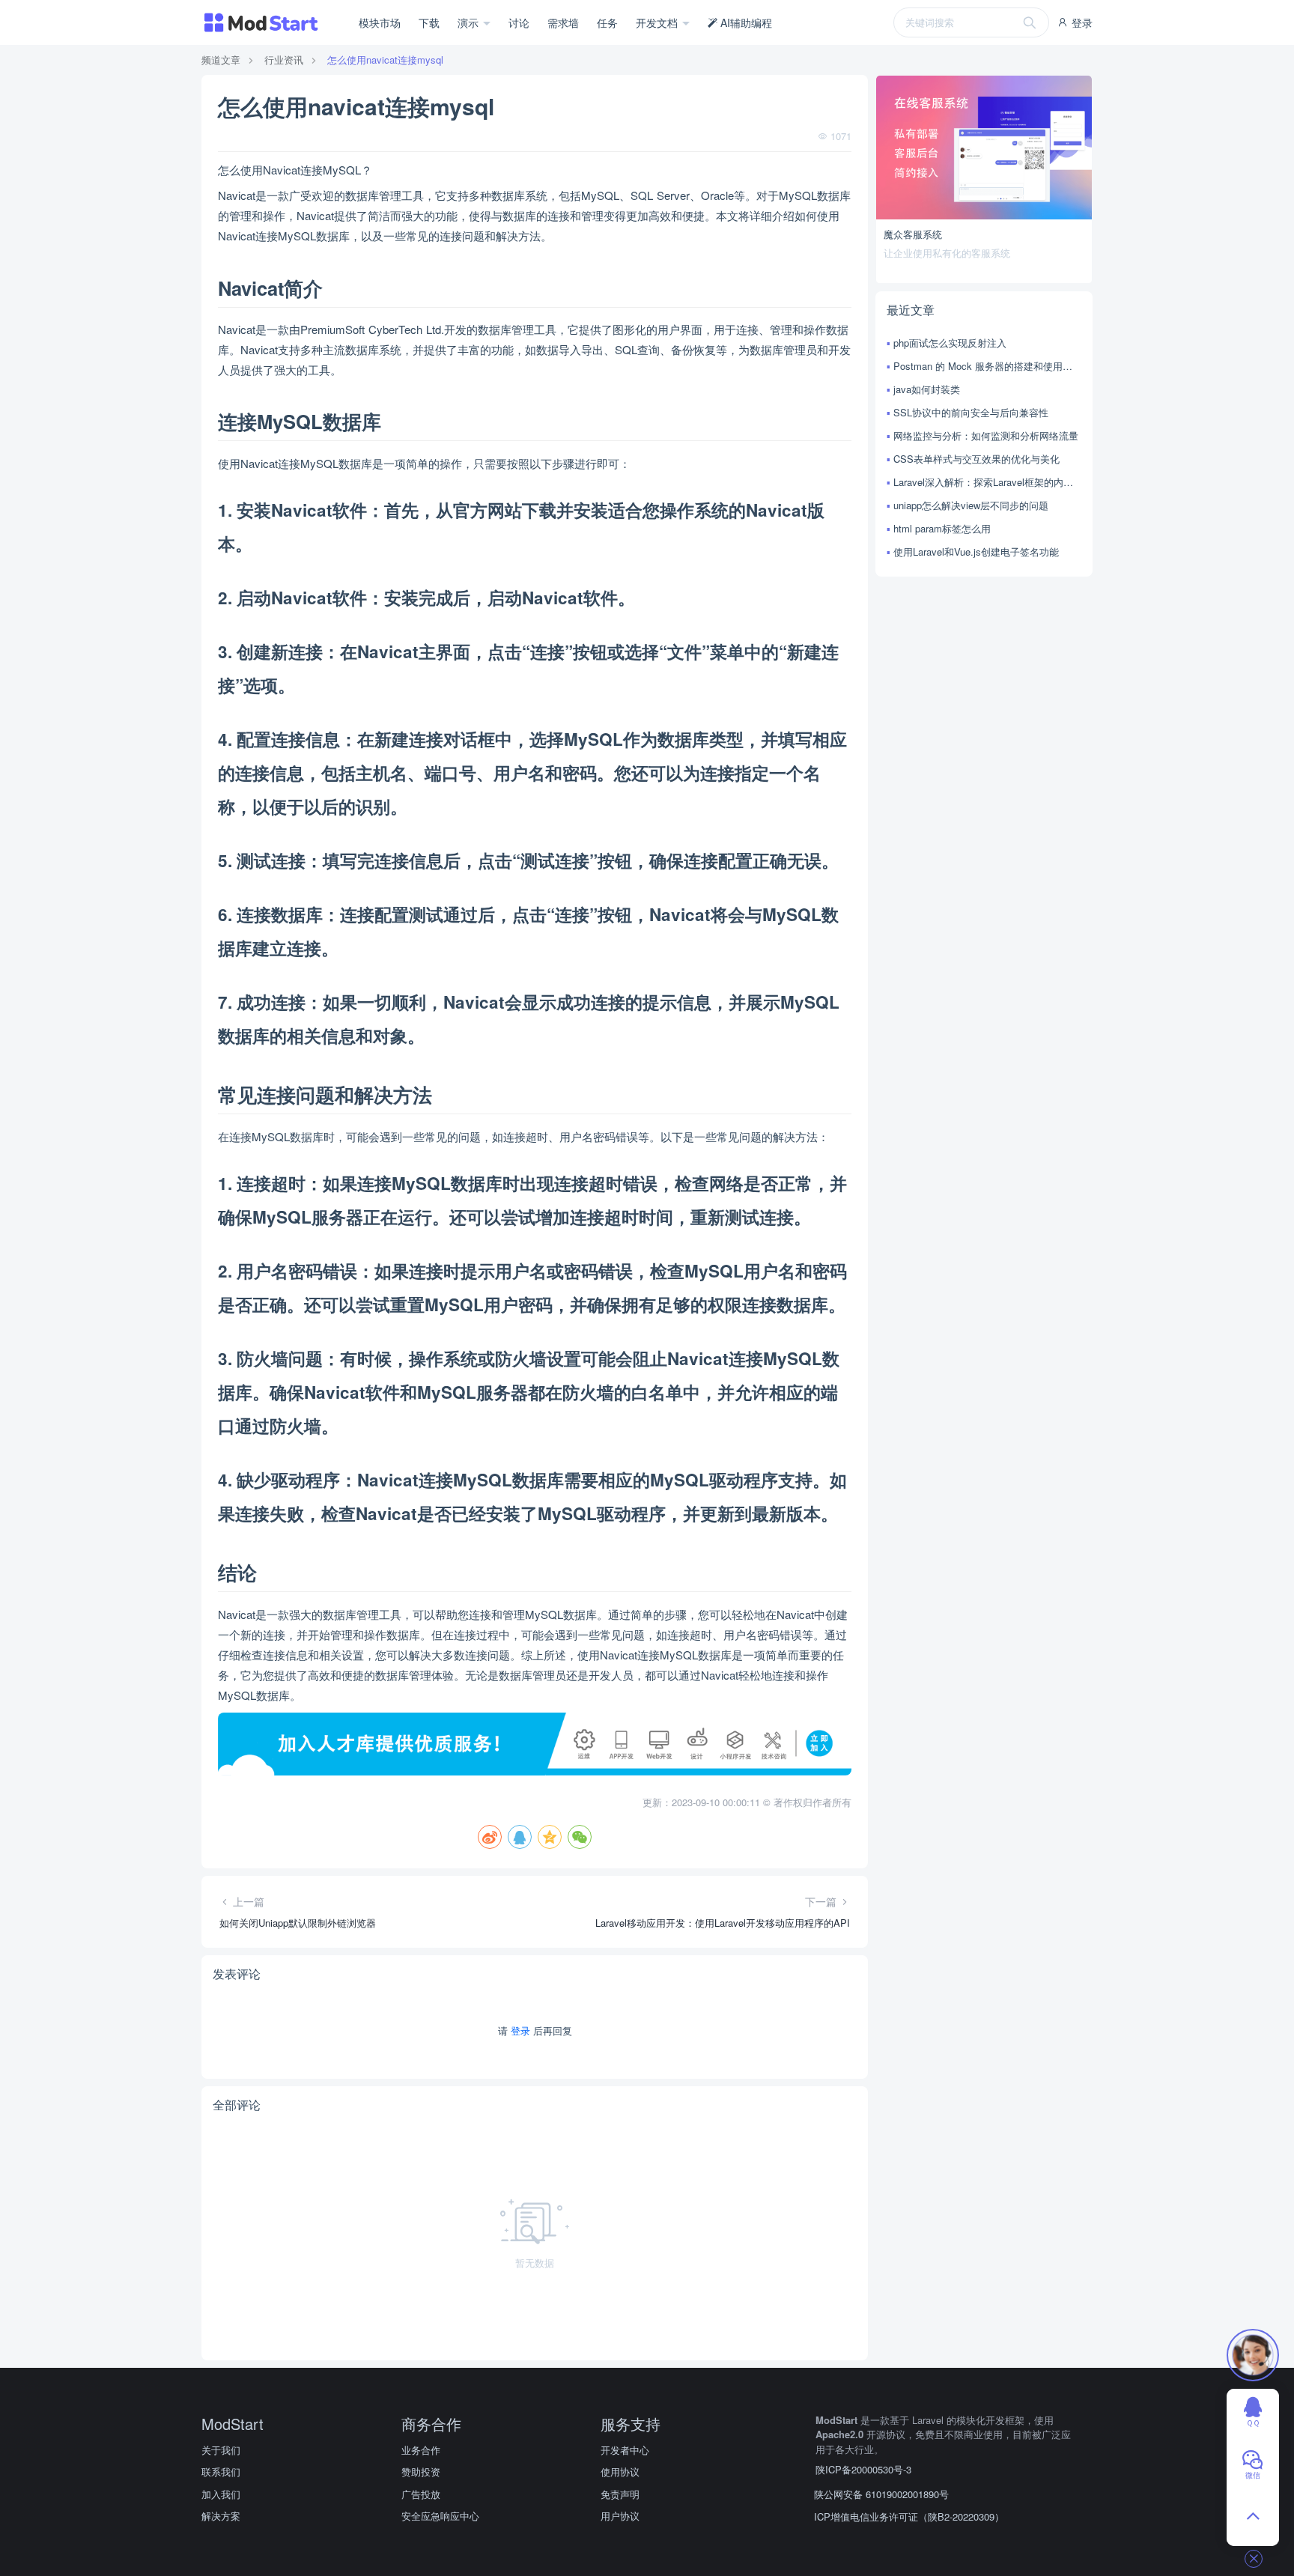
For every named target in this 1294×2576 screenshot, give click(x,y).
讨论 (519, 22)
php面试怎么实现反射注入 (950, 343)
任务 (607, 22)
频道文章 (221, 60)
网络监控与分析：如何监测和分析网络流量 (986, 435)
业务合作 (421, 2450)
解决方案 (221, 2516)
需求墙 (563, 22)
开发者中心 (625, 2450)
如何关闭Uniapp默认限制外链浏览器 (298, 1923)
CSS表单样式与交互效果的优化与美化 (976, 459)
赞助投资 (421, 2472)
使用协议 (620, 2472)
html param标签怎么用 (942, 528)
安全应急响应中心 (440, 2516)
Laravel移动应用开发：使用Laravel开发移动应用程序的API (723, 1923)
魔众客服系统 (913, 234)
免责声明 (620, 2494)
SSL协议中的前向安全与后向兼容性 (971, 412)
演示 (470, 22)
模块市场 (380, 22)
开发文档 (658, 22)
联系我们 (221, 2472)
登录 (1081, 22)
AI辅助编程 (745, 22)
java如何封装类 (927, 389)
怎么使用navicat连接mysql (385, 60)
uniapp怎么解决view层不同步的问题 (971, 505)
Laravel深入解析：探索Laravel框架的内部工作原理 (987, 482)
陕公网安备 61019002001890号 (881, 2494)
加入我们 (221, 2494)
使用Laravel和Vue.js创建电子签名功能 (976, 552)
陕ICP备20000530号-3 (863, 2469)
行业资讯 (284, 60)
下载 (429, 22)
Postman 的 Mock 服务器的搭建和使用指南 (987, 366)
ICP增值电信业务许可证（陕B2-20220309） (909, 2516)
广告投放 (421, 2494)
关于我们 (221, 2450)
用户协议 (620, 2516)
